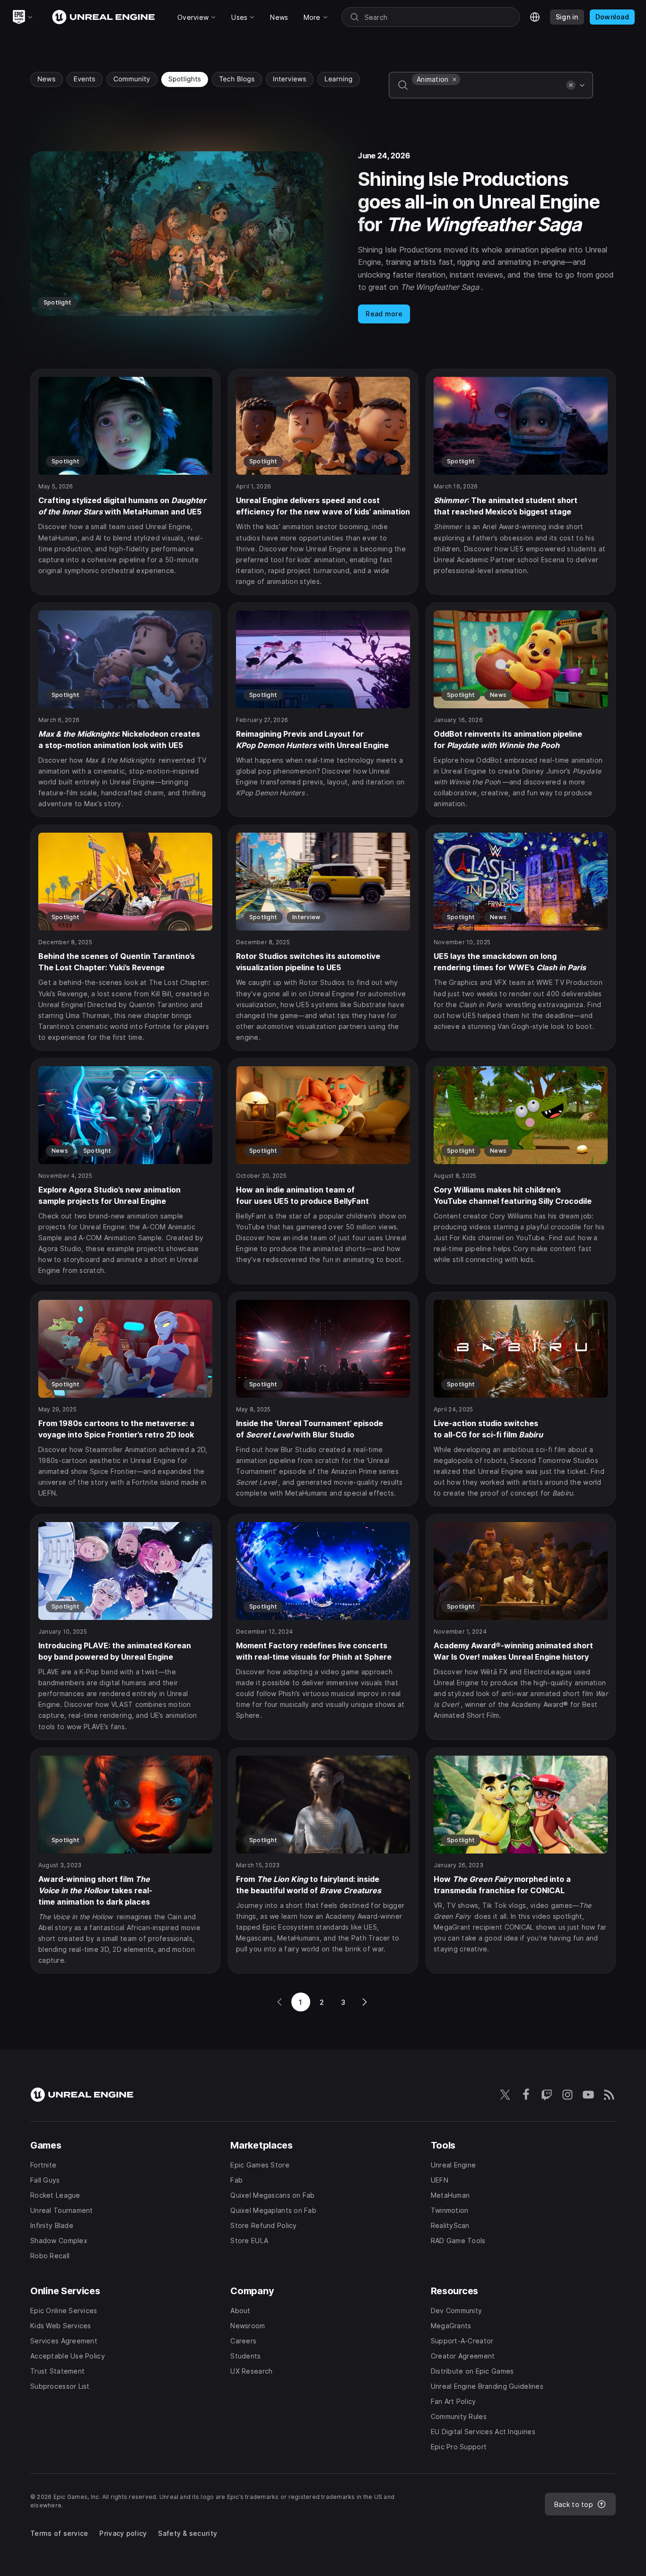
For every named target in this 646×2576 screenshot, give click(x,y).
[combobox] (487, 92)
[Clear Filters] (571, 85)
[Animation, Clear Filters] (454, 79)
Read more (384, 314)
